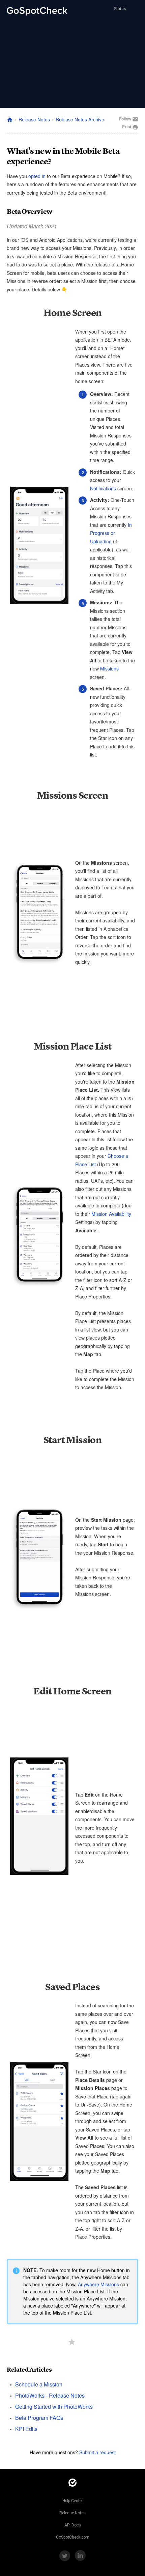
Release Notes (34, 119)
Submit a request (97, 2452)
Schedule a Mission (39, 2384)
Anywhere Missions (98, 2284)
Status (120, 9)
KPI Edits (26, 2429)
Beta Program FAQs (39, 2418)
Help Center (73, 2501)
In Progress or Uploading (111, 533)
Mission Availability (111, 1214)
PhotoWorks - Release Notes (50, 2395)
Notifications (103, 488)
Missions (109, 668)
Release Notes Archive (80, 119)
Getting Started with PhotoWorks (54, 2407)
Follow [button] (125, 119)
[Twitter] (65, 2556)
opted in (37, 176)
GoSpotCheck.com (73, 2537)
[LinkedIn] (80, 2555)
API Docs (73, 2525)
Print (130, 127)
